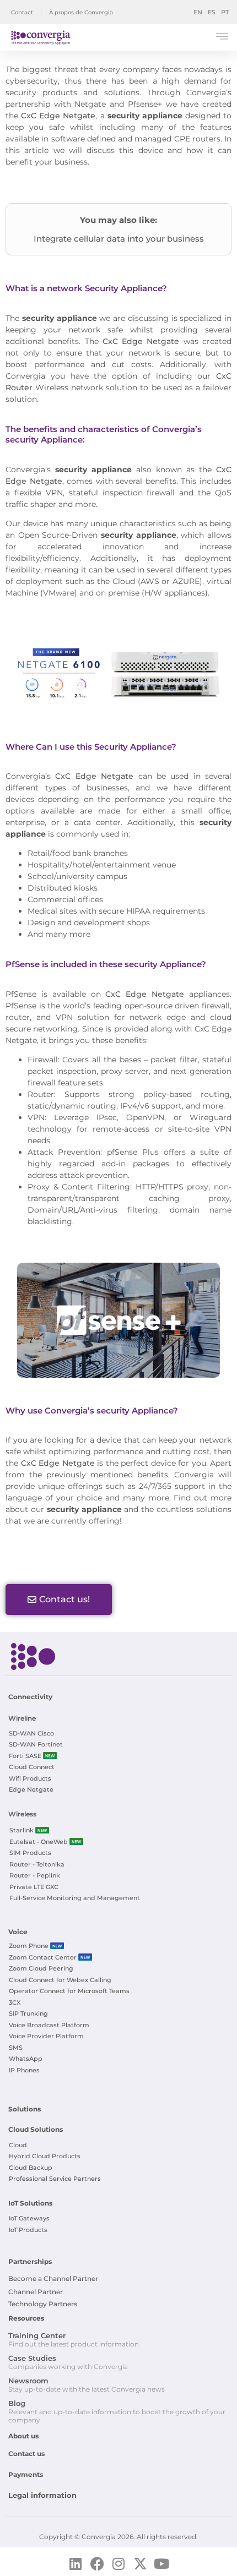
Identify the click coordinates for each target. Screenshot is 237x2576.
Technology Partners (43, 2304)
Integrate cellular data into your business (119, 239)
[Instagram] (119, 2564)
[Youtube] (162, 2564)
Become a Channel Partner (53, 2278)
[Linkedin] (76, 2564)
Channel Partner (36, 2292)
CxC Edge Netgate (58, 116)
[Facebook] (97, 2564)
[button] (222, 38)
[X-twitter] (140, 2564)
